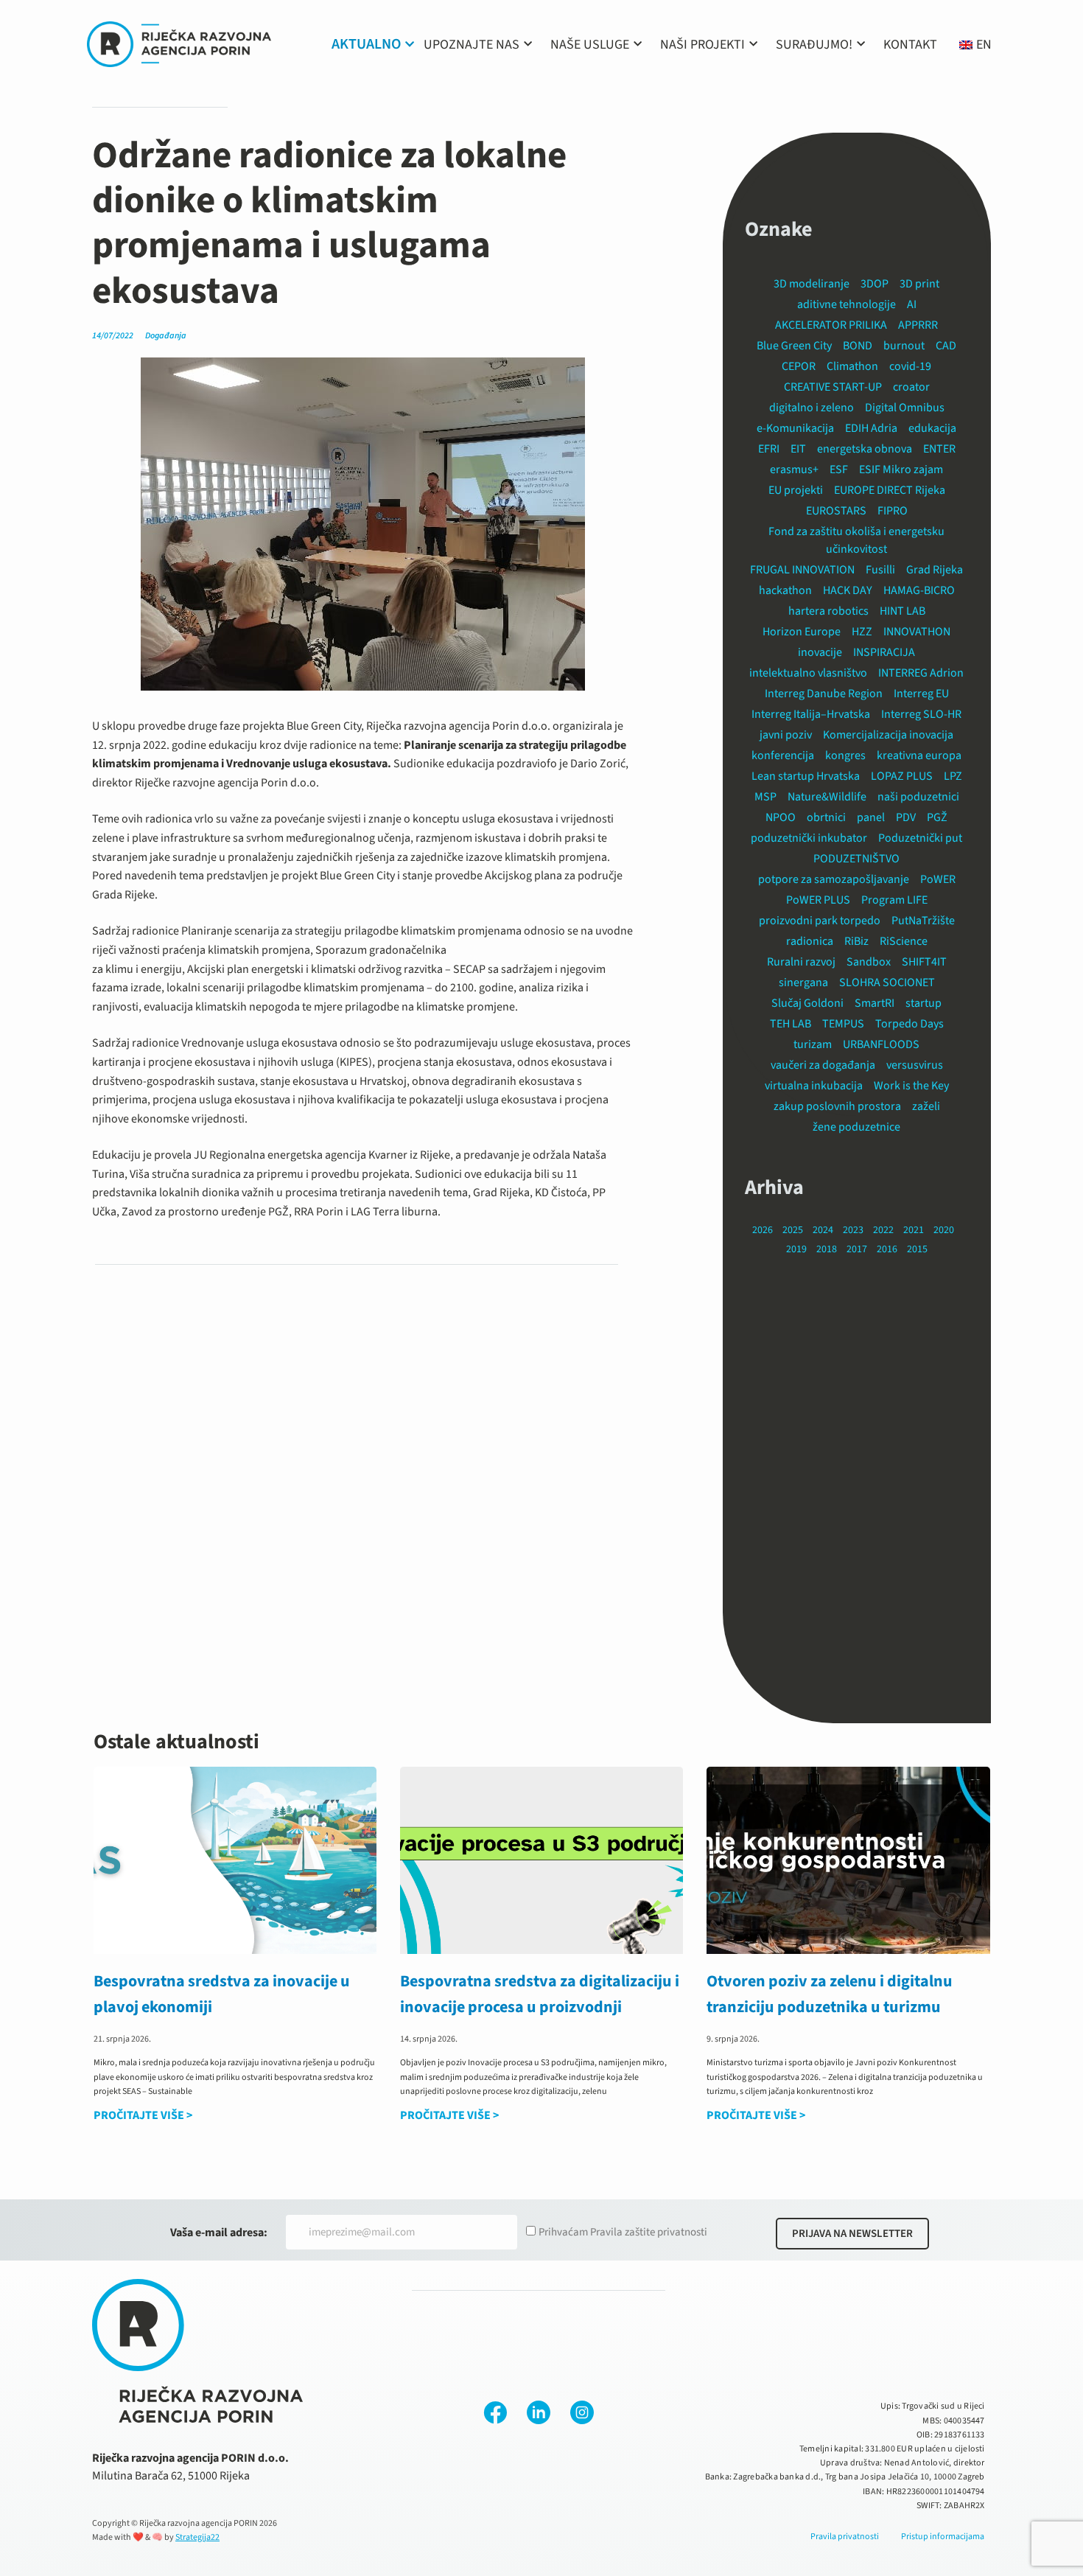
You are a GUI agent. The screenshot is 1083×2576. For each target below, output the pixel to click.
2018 (827, 1249)
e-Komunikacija (795, 428)
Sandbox (869, 962)
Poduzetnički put (920, 838)
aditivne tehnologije (847, 304)
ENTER (939, 449)
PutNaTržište (923, 921)
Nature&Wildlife (827, 797)
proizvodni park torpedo (820, 921)
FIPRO (893, 511)
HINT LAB (902, 611)
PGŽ (937, 817)
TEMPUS (843, 1024)
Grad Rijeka (935, 570)
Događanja (166, 336)
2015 (917, 1249)
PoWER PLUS (818, 900)
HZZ (862, 632)
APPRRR (918, 325)
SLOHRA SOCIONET (887, 982)
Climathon (852, 366)
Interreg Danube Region (824, 694)
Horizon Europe (802, 632)
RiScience (904, 941)
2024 (823, 1230)
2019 (796, 1249)
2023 (853, 1230)
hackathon (785, 590)
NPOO (781, 817)
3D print (919, 284)
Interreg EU (921, 694)
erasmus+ (794, 470)
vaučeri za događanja (823, 1065)
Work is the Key (911, 1086)
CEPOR (799, 366)
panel (871, 817)
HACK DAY (848, 590)
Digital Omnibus (905, 408)
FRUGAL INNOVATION (802, 570)
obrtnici (826, 817)
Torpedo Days (909, 1024)
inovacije (820, 652)
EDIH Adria (871, 428)
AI (912, 304)
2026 (763, 1230)
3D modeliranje (812, 284)
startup (923, 1003)
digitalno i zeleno (812, 408)
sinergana (803, 982)
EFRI (769, 449)
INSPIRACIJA (884, 652)
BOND (858, 346)
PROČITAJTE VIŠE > (143, 2115)
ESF (839, 470)
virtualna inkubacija (814, 1086)
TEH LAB (791, 1024)
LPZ (953, 776)
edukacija (932, 428)
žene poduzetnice (856, 1127)
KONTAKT (910, 45)
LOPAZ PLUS (902, 776)
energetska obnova (865, 449)
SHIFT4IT (924, 962)
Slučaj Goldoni (807, 1003)
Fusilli (880, 570)
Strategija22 (197, 2537)
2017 (857, 1249)
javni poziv (786, 735)
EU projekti (796, 490)
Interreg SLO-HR (921, 714)
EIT (798, 449)
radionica (810, 941)
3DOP (875, 284)
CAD (946, 346)
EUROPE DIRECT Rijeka (890, 490)
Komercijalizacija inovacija (888, 735)
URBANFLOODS (881, 1044)
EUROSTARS (836, 511)
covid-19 (910, 366)
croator (911, 387)
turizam (813, 1044)
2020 (944, 1230)
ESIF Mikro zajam (901, 470)
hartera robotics (828, 611)
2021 (914, 1230)
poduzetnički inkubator (809, 838)
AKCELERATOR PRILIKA (831, 325)
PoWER (938, 879)
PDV (906, 817)
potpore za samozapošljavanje (834, 879)
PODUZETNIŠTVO (856, 859)
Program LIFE (894, 900)
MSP (765, 797)
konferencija (783, 755)
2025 (793, 1230)
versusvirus (915, 1065)
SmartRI (875, 1003)
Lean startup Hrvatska (806, 776)
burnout (904, 346)
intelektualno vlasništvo (808, 673)
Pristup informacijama (943, 2537)
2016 (887, 1249)
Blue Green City (794, 346)
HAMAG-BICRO (919, 590)
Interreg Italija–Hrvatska (811, 714)
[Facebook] (495, 2412)
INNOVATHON (917, 632)
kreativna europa (919, 755)
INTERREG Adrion (921, 673)
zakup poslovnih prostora (837, 1106)
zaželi (926, 1106)
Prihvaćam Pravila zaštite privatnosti (623, 2232)
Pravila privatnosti (845, 2537)
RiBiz (856, 941)
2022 (883, 1230)
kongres (845, 755)
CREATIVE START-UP (833, 387)
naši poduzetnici (918, 797)
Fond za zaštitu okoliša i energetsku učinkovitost (856, 540)
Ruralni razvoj (801, 962)
